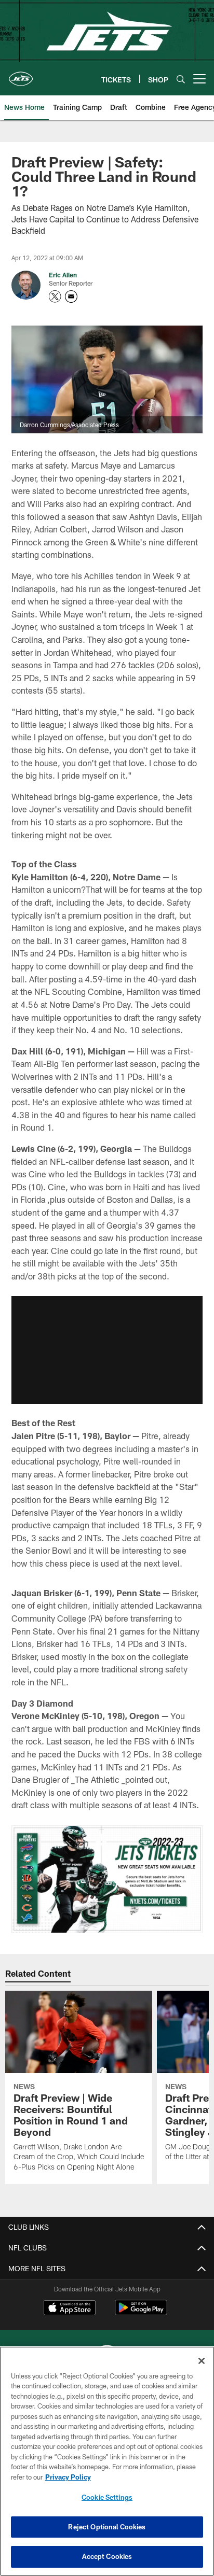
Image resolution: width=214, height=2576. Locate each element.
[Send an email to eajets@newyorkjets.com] (71, 297)
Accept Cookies (107, 2556)
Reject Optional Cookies (107, 2527)
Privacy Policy (68, 2477)
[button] (107, 1350)
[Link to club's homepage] (21, 75)
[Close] (202, 2361)
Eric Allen (63, 275)
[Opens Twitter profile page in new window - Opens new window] (55, 297)
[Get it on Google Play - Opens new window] (141, 2313)
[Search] (181, 79)
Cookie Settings (107, 2497)
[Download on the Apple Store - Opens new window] (70, 2309)
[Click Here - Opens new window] (107, 1879)
